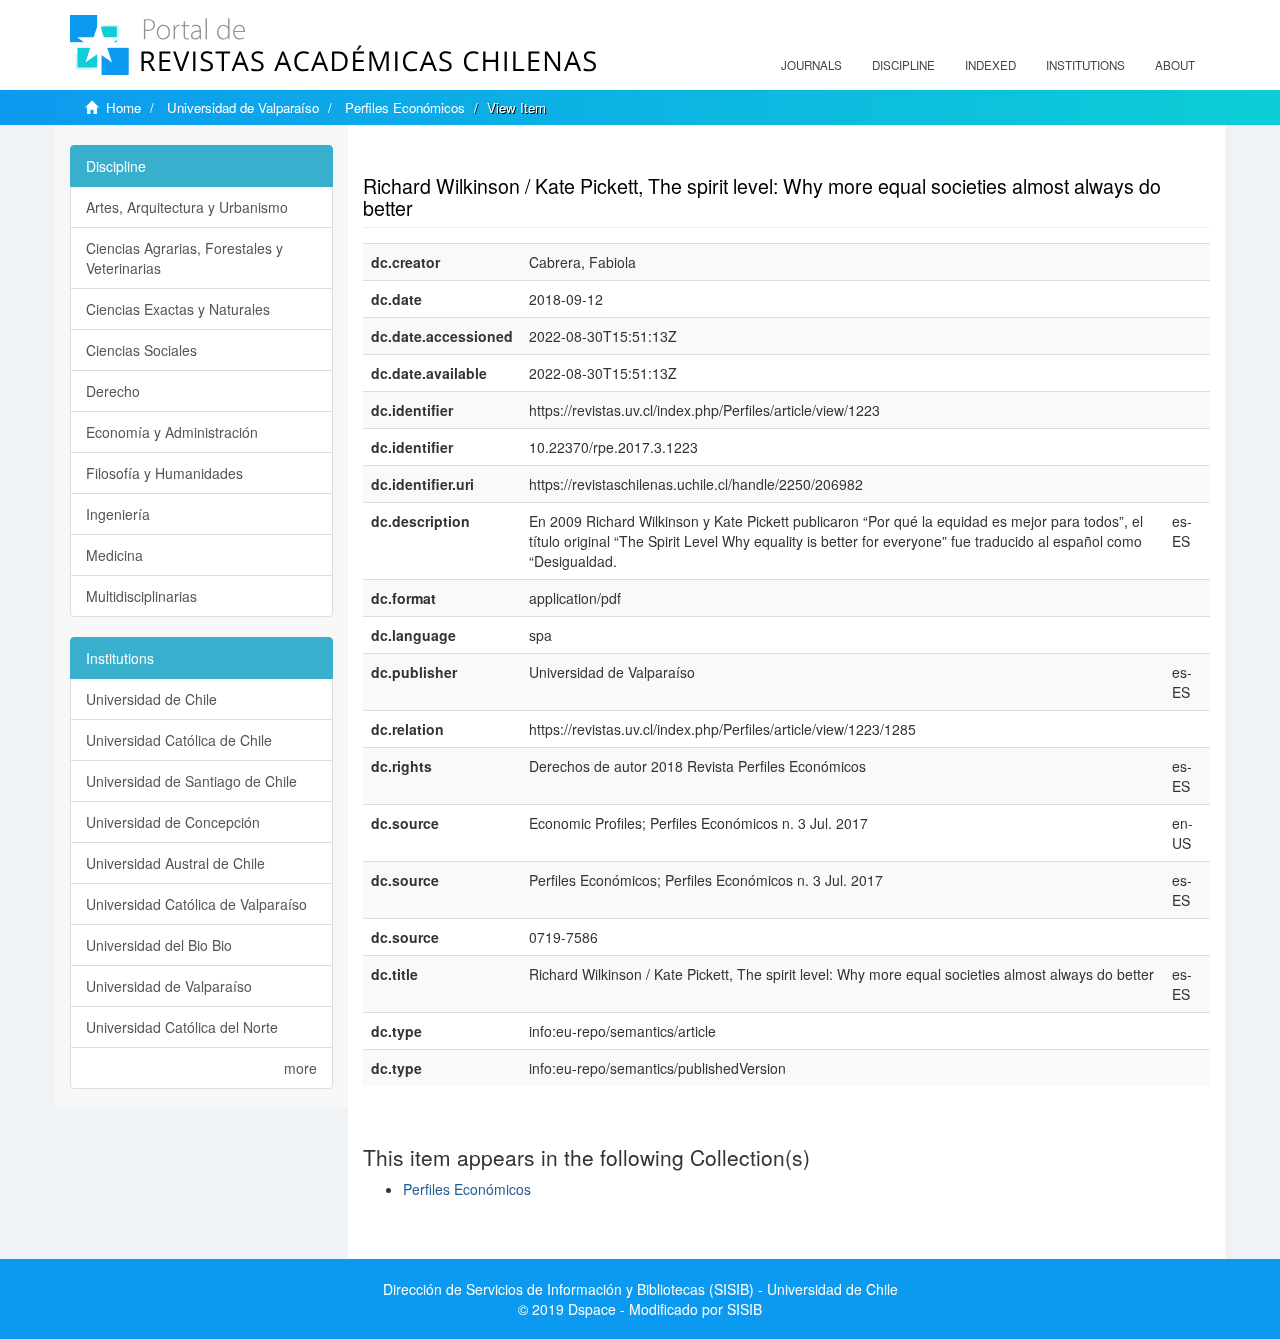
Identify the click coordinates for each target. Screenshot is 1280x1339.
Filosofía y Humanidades (164, 473)
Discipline (903, 65)
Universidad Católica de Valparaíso (196, 904)
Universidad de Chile (151, 699)
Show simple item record (441, 155)
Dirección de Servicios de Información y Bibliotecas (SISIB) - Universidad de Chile (640, 1289)
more (300, 1068)
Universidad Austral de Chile (175, 863)
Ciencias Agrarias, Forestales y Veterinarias (184, 258)
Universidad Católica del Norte (182, 1027)
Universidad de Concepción (173, 822)
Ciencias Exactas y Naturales (178, 309)
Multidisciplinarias (141, 596)
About (1175, 65)
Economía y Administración (172, 432)
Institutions (1085, 65)
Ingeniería (118, 514)
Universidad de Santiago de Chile (191, 781)
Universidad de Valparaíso (243, 107)
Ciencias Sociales (141, 350)
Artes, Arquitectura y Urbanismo (187, 207)
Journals (811, 65)
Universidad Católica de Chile (179, 740)
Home (123, 107)
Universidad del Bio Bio (159, 945)
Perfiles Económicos (405, 107)
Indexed (990, 65)
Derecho (113, 391)
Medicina (114, 555)
